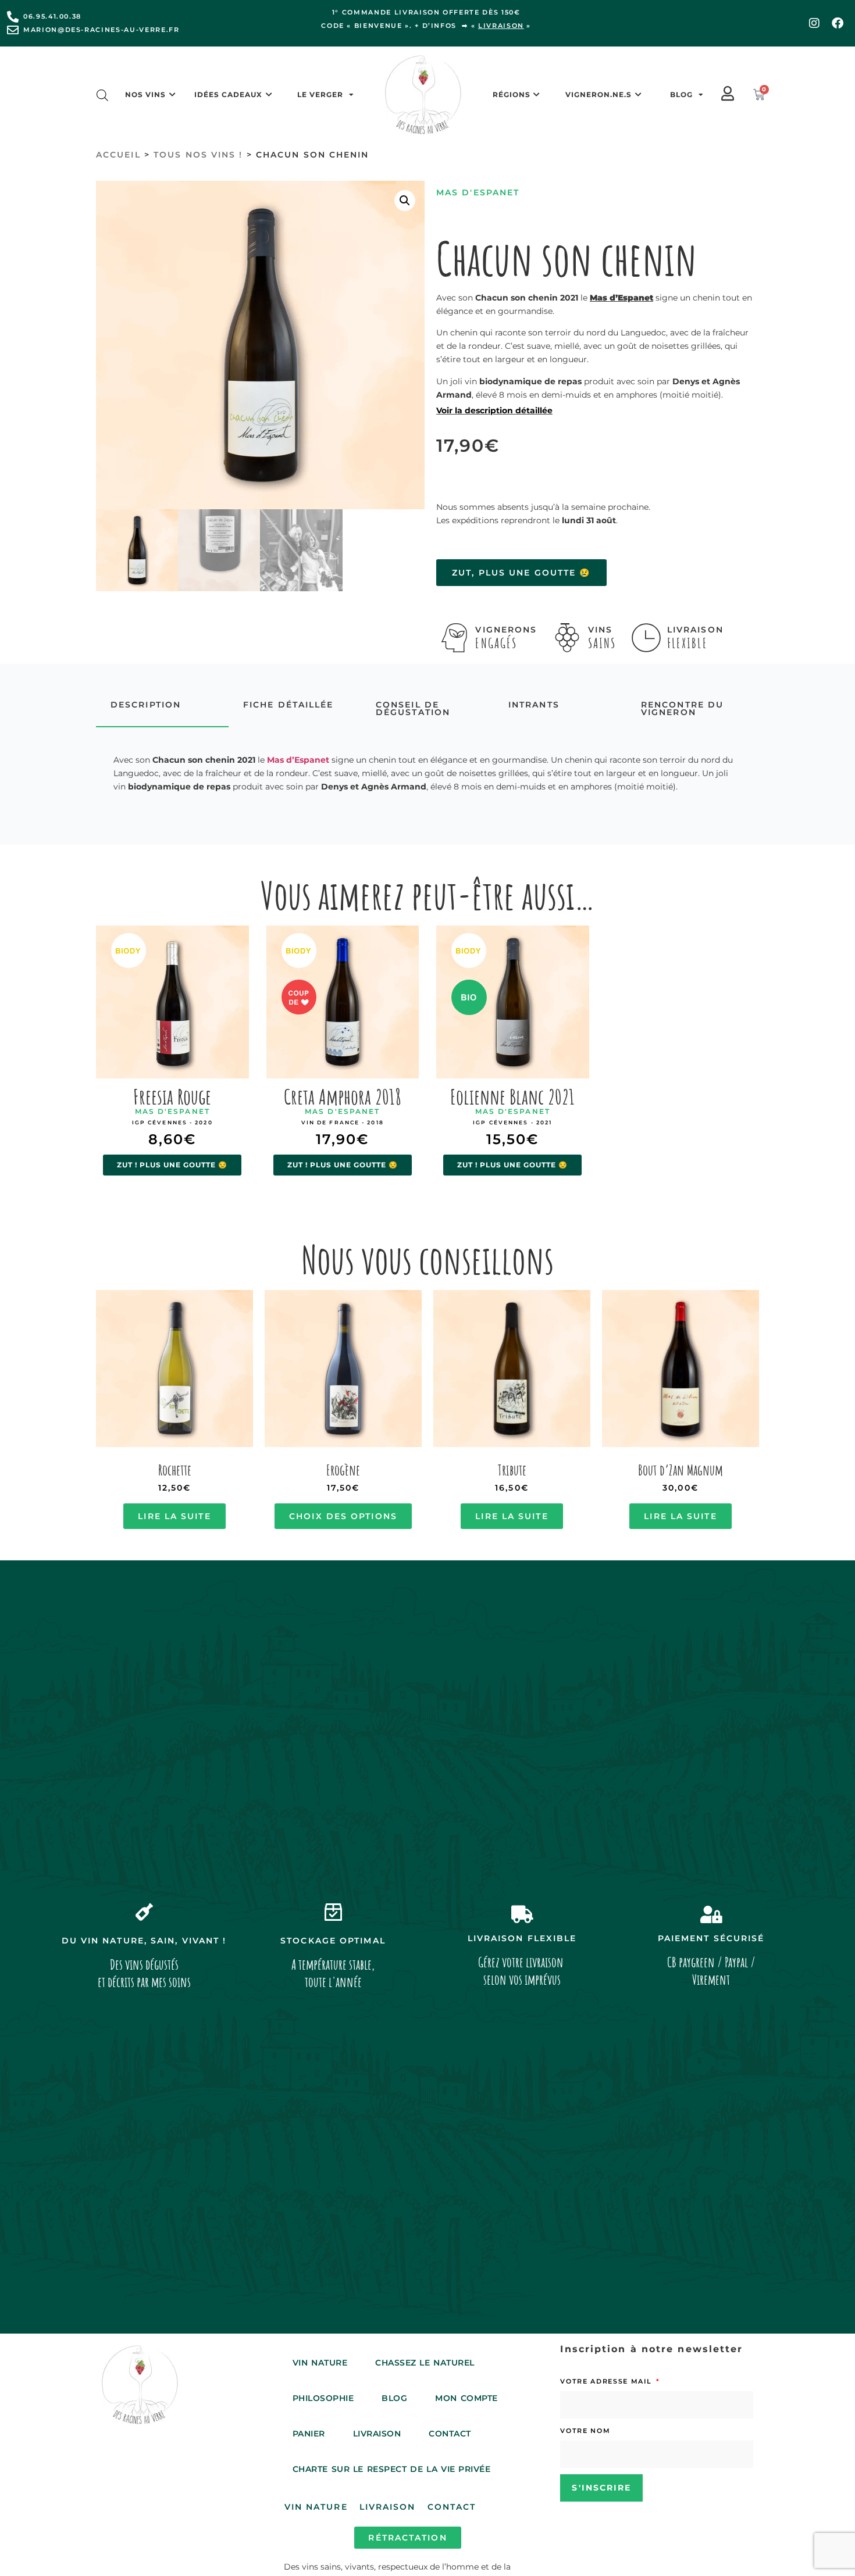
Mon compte (466, 2398)
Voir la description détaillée (494, 410)
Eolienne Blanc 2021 (512, 1096)
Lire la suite (174, 1516)
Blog (681, 94)
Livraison (377, 2434)
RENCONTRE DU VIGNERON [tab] (682, 708)
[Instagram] (814, 23)
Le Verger (320, 94)
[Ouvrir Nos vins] (172, 95)
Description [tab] (146, 705)
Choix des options (343, 1516)
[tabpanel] (427, 773)
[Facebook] (838, 23)
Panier (309, 2434)
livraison (501, 26)
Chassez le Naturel (425, 2363)
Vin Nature (320, 2363)
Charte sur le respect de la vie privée (392, 2469)
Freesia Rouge (172, 1096)
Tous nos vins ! (198, 155)
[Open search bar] (102, 95)
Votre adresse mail (607, 2381)
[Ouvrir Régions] (537, 95)
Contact (450, 2434)
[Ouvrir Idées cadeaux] (269, 95)
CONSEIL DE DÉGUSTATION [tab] (413, 708)
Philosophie (323, 2398)
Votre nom (585, 2431)
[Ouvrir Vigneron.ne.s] (638, 95)
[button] (405, 201)
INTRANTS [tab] (534, 705)
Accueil (118, 155)
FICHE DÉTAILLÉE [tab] (288, 705)
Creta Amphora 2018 (343, 1096)
